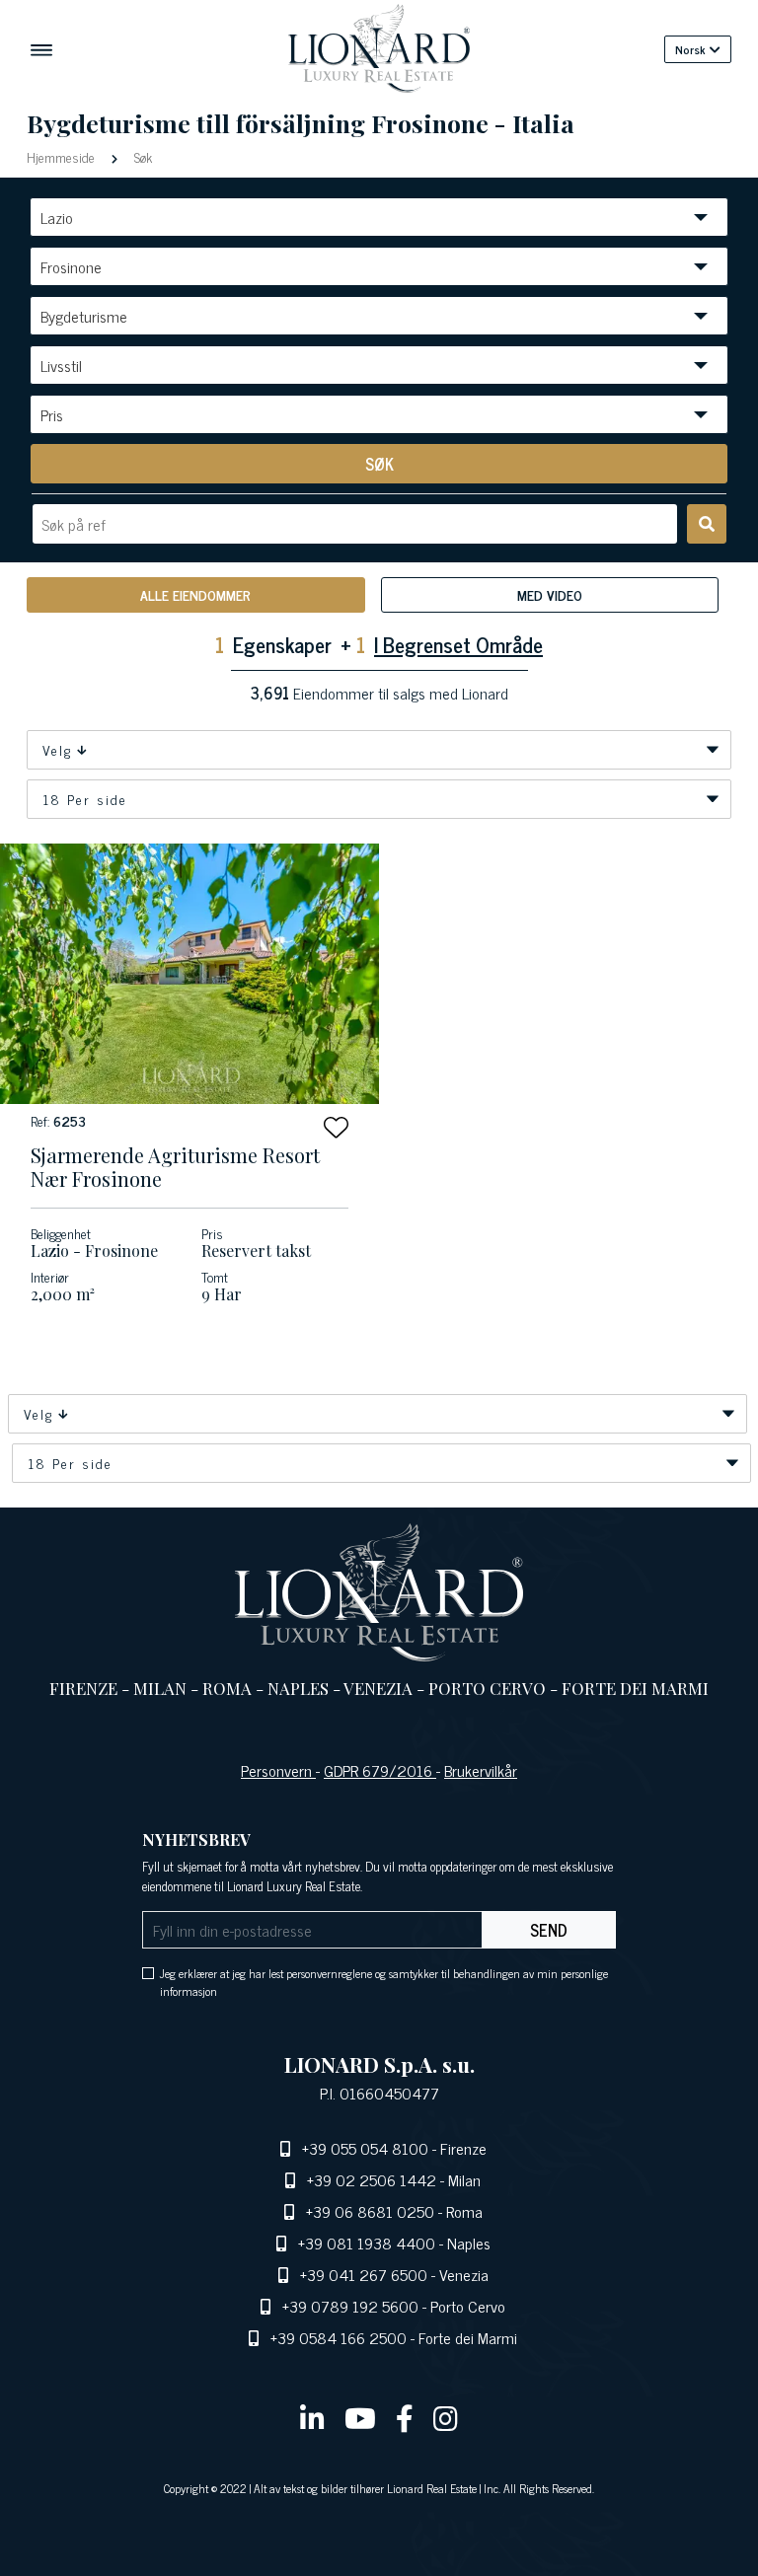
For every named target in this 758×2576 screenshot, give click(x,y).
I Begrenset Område (458, 644)
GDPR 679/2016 (380, 1770)
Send (549, 1930)
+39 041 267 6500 (364, 2274)
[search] (707, 524)
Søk (141, 156)
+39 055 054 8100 (365, 2148)
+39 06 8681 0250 (370, 2211)
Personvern (278, 1770)
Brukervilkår (481, 1770)
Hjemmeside (63, 156)
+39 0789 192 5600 (350, 2306)
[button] (336, 1127)
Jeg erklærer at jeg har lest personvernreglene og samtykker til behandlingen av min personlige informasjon (384, 1982)
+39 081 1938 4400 (367, 2243)
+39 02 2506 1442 (372, 2179)
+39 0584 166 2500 (339, 2337)
